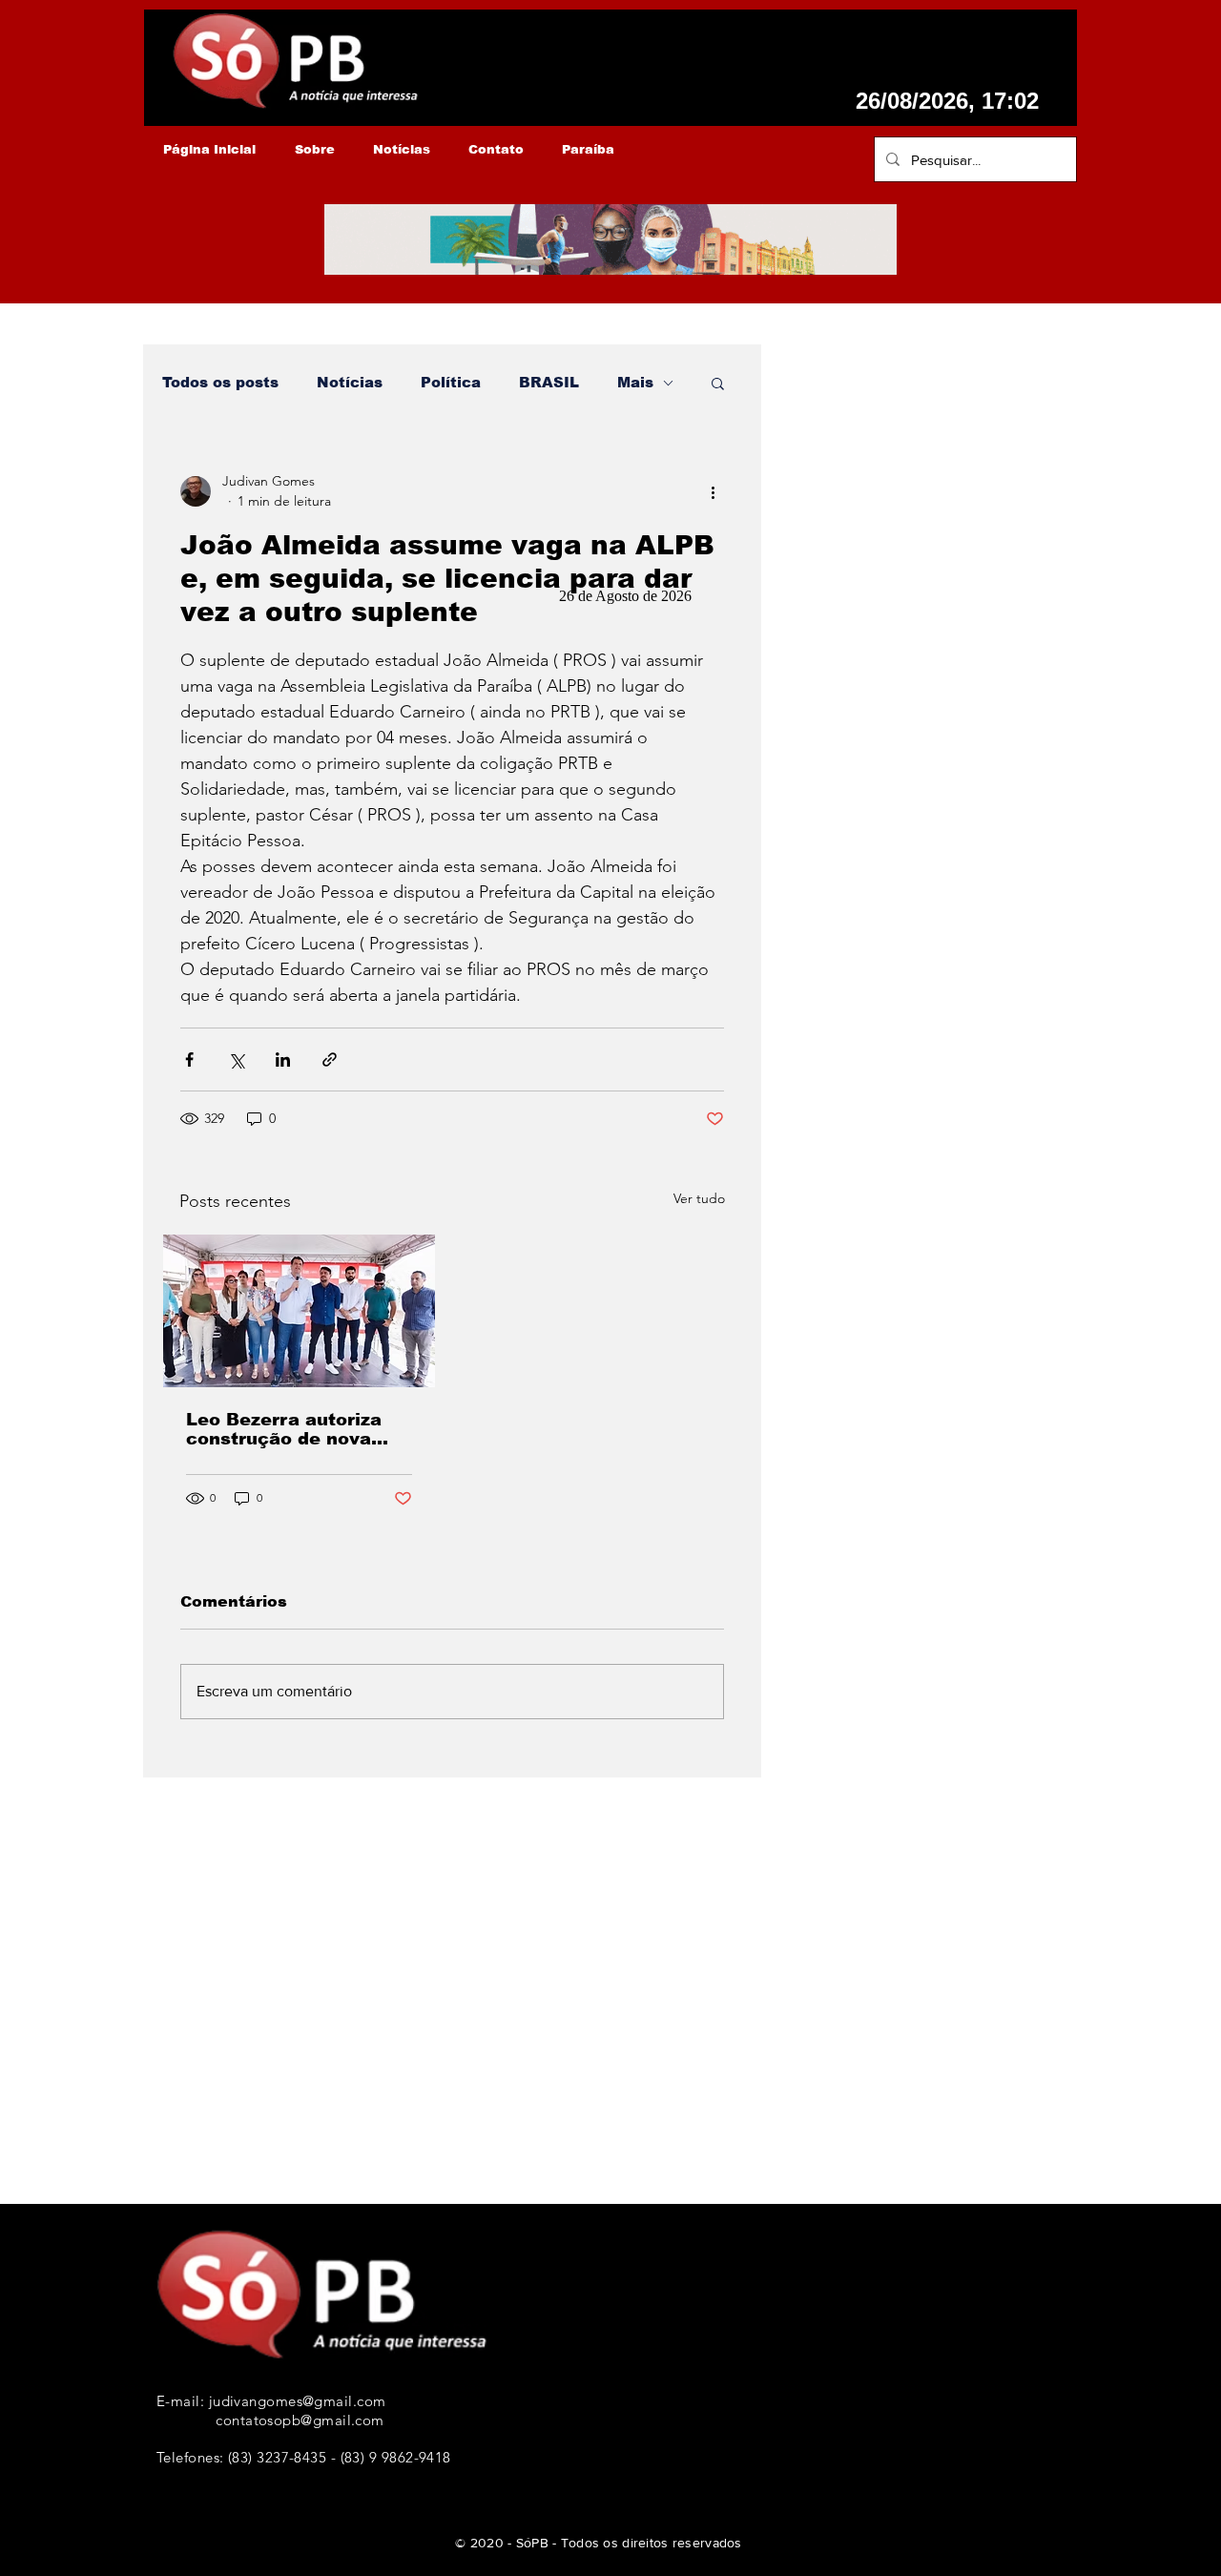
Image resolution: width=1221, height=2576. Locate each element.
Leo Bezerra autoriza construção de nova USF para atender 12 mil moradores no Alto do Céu (290, 1429)
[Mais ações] (713, 491)
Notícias (350, 382)
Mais (635, 382)
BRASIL (549, 382)
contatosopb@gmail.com (300, 2420)
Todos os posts (220, 382)
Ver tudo (699, 1198)
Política (451, 382)
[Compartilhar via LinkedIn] (283, 1059)
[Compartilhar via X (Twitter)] (236, 1059)
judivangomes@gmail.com (298, 2401)
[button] (718, 383)
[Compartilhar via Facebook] (189, 1059)
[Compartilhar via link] (330, 1059)
